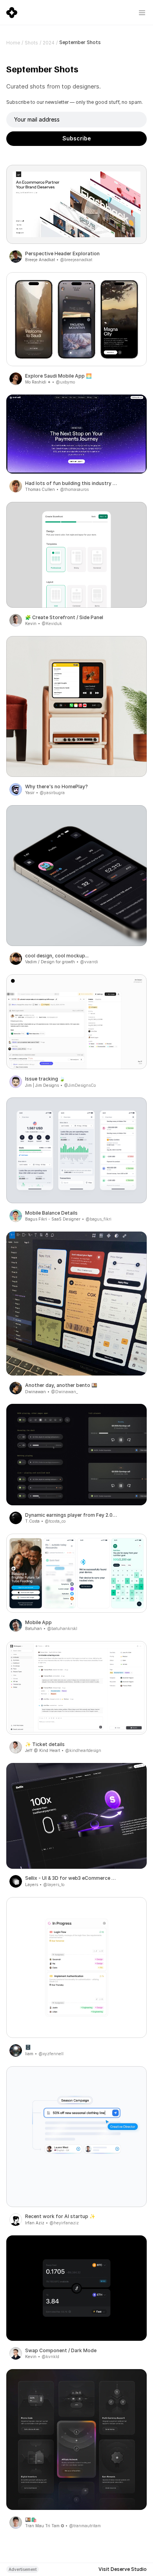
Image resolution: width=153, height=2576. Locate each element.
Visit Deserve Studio (123, 2569)
